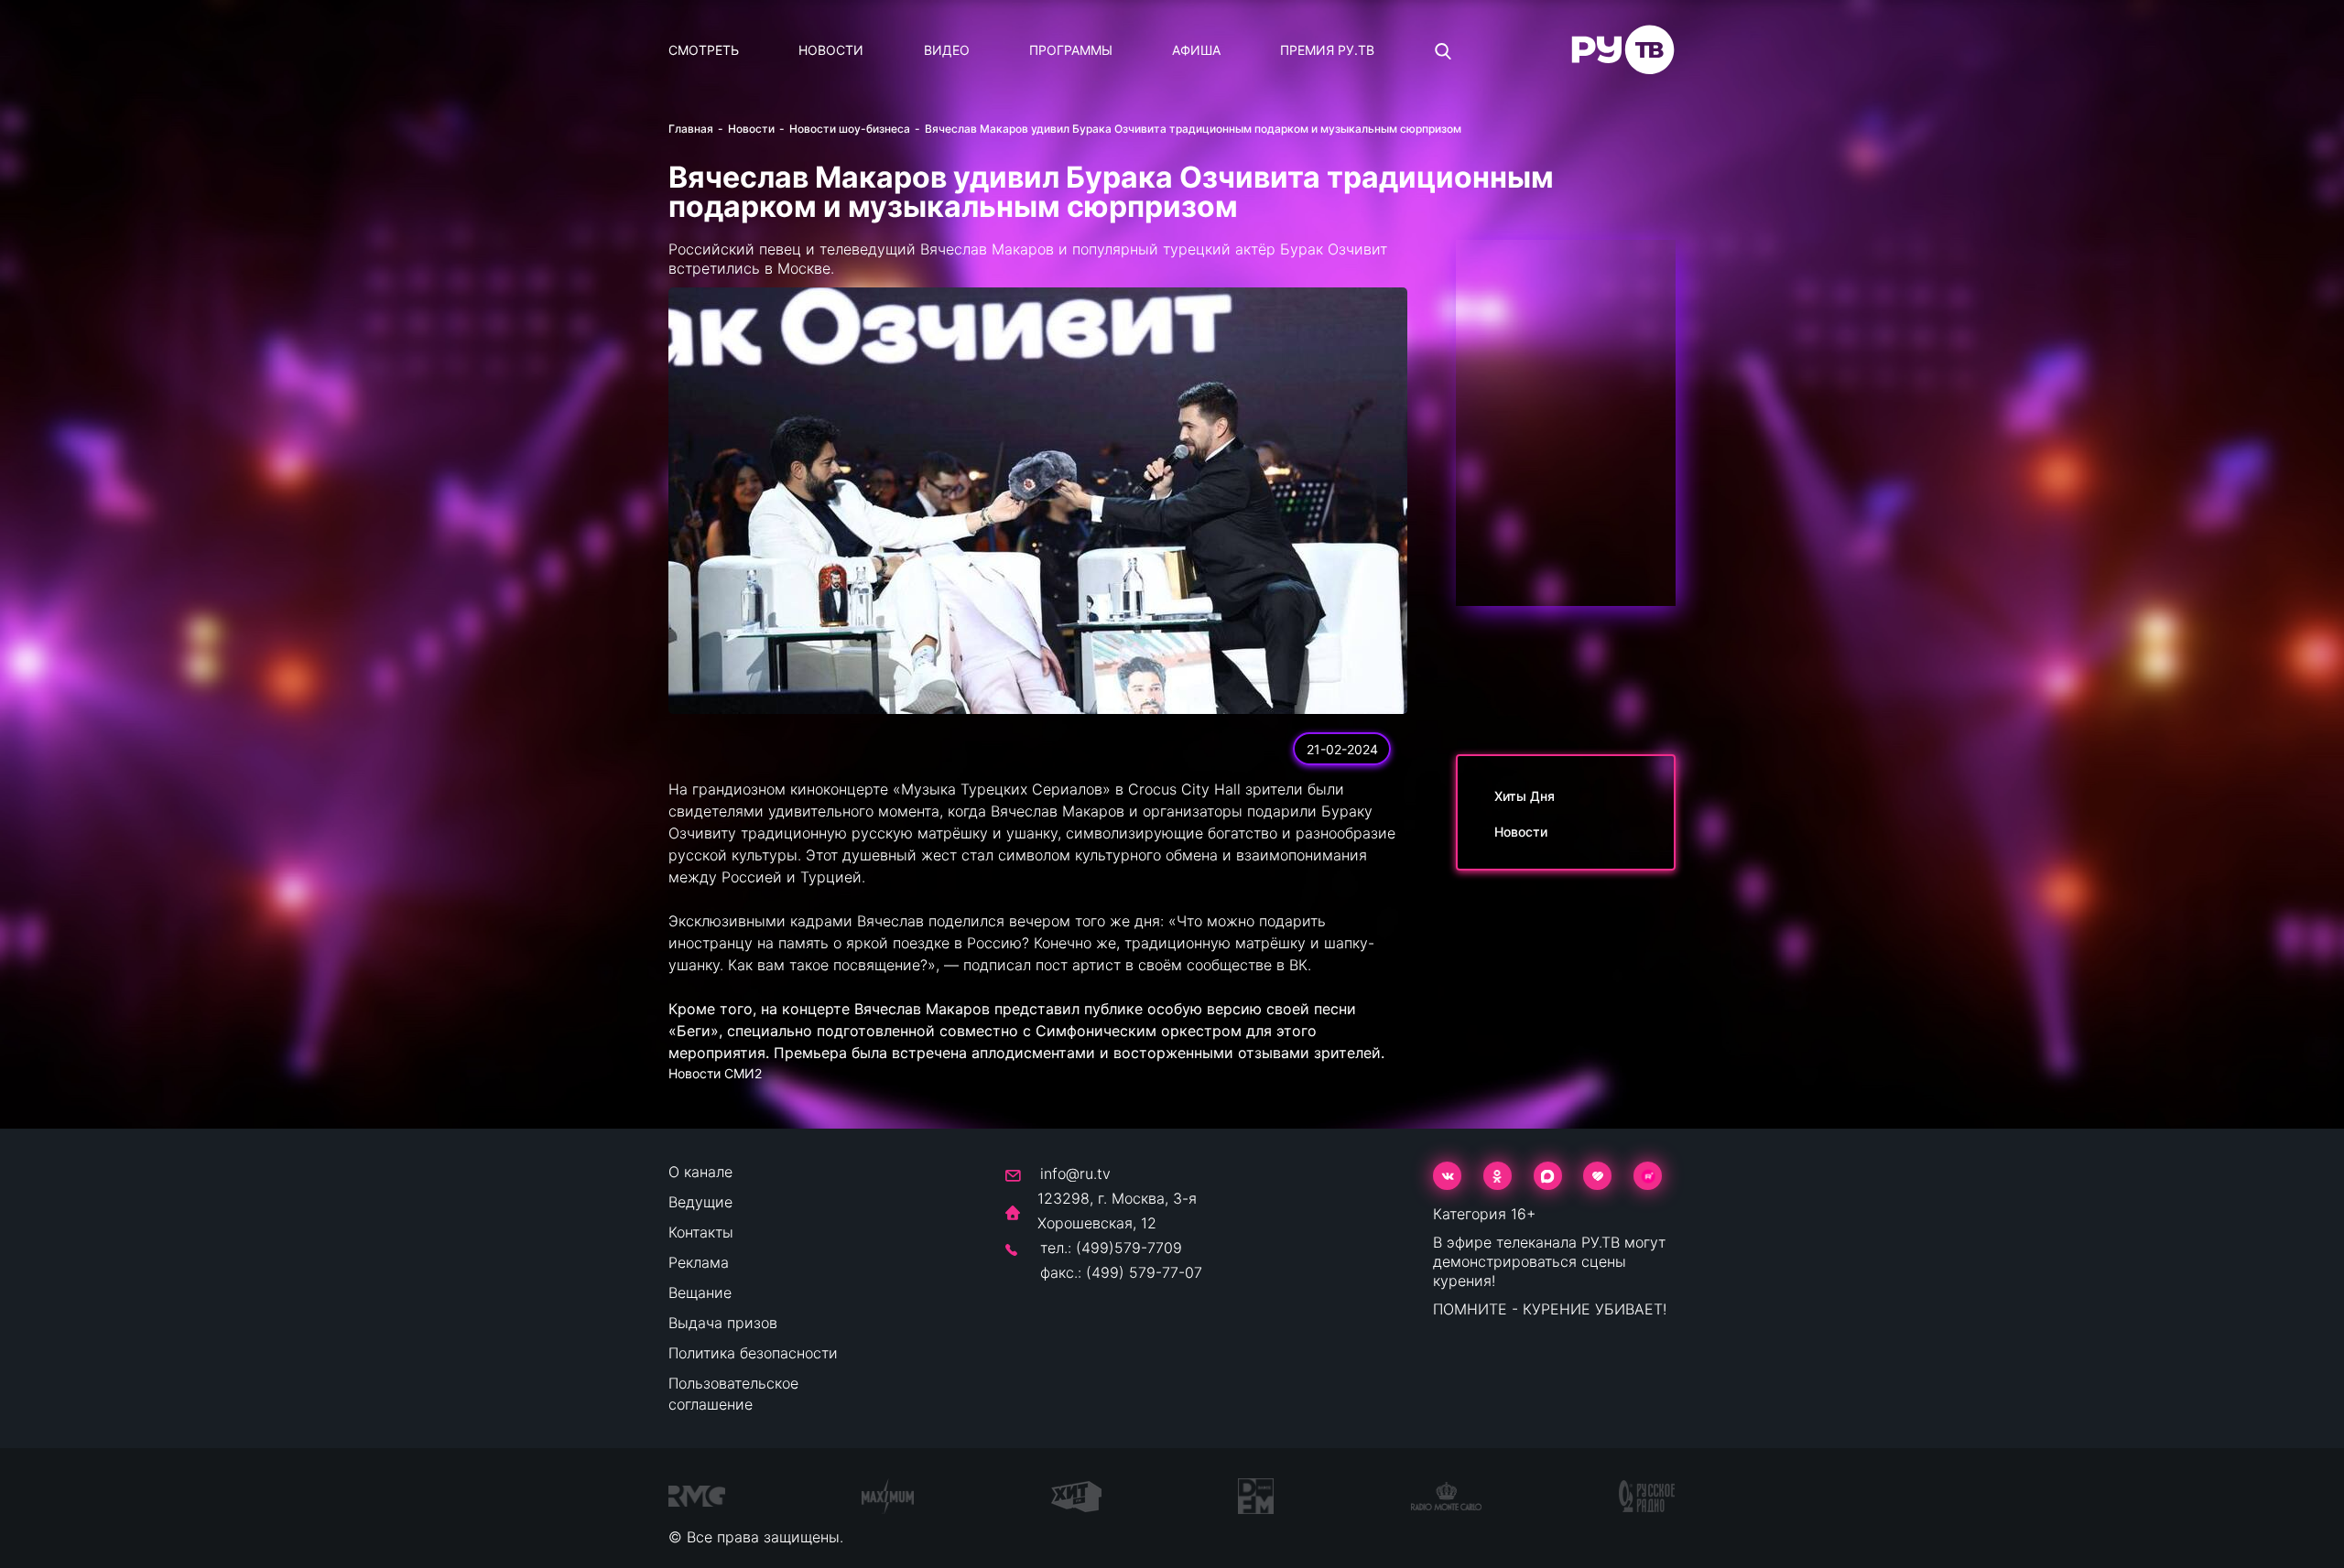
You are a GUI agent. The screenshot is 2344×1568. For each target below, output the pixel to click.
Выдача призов (723, 1323)
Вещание (700, 1292)
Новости (831, 50)
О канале (700, 1172)
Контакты (701, 1232)
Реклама (699, 1262)
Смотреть (704, 50)
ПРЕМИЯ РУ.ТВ (1327, 50)
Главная (691, 129)
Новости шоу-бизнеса (850, 129)
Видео (947, 50)
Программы (1071, 50)
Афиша (1196, 50)
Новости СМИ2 (715, 1073)
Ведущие (700, 1202)
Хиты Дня (1525, 796)
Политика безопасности (753, 1353)
